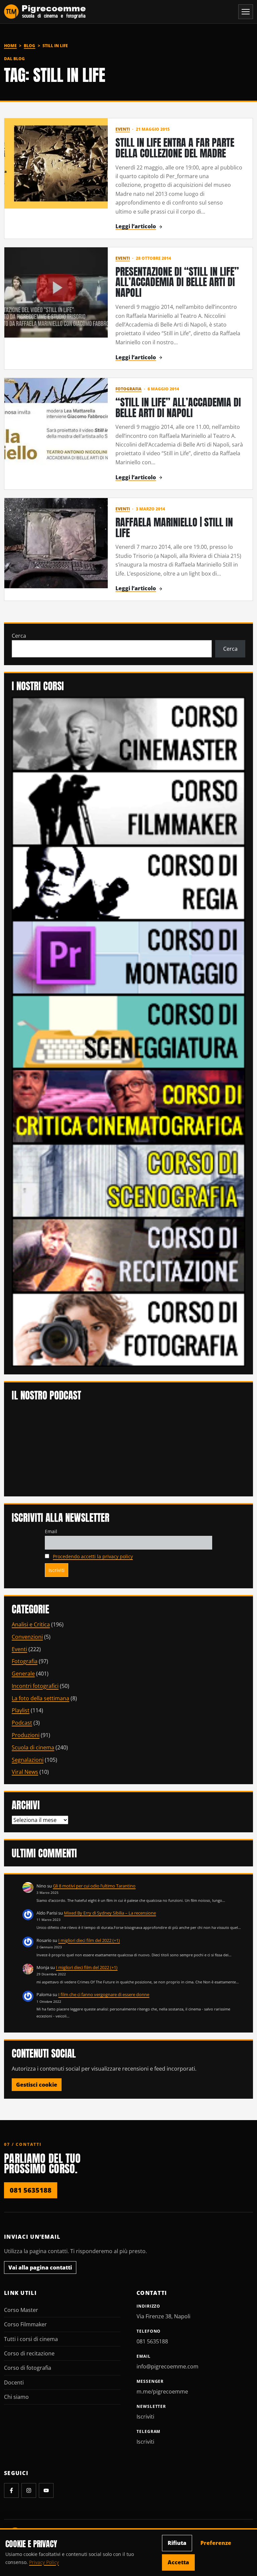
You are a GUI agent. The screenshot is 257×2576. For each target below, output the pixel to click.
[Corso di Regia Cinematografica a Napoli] (128, 882)
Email (51, 1531)
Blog (29, 46)
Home (10, 46)
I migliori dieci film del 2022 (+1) (89, 1940)
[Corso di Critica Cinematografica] (128, 1106)
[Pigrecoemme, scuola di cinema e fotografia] (45, 12)
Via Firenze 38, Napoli (163, 2316)
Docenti (14, 2382)
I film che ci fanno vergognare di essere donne (104, 1994)
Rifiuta (177, 2543)
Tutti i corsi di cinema (31, 2339)
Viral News (25, 1772)
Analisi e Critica (31, 1624)
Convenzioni (27, 1637)
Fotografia (128, 389)
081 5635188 (31, 2190)
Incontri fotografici (35, 1686)
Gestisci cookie (37, 2085)
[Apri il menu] (246, 12)
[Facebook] (11, 2490)
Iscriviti (145, 2417)
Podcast (22, 1723)
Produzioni (26, 1735)
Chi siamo (16, 2397)
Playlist (21, 1710)
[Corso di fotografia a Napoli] (128, 1329)
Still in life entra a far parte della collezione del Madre (175, 148)
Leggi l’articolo (136, 226)
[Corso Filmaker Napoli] (128, 808)
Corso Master (21, 2310)
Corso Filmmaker (25, 2324)
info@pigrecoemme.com (167, 2366)
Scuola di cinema (33, 1747)
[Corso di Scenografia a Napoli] (128, 1180)
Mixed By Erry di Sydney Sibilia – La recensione (110, 1913)
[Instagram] (29, 2490)
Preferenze (216, 2543)
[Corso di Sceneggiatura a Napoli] (128, 1031)
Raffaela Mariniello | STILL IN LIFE (174, 528)
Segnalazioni (28, 1760)
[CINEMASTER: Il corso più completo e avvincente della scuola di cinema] (128, 733)
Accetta (178, 2562)
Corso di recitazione (29, 2353)
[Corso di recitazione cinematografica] (128, 1255)
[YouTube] (46, 2490)
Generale (23, 1674)
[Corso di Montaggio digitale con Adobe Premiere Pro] (128, 957)
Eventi (123, 129)
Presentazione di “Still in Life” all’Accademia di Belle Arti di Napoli (177, 282)
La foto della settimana (40, 1698)
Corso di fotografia (28, 2368)
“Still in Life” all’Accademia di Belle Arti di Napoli (178, 408)
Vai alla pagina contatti (40, 2267)
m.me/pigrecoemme (162, 2391)
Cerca (19, 636)
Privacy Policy (44, 2562)
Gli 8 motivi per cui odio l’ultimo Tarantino (94, 1886)
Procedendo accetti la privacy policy (93, 1556)
